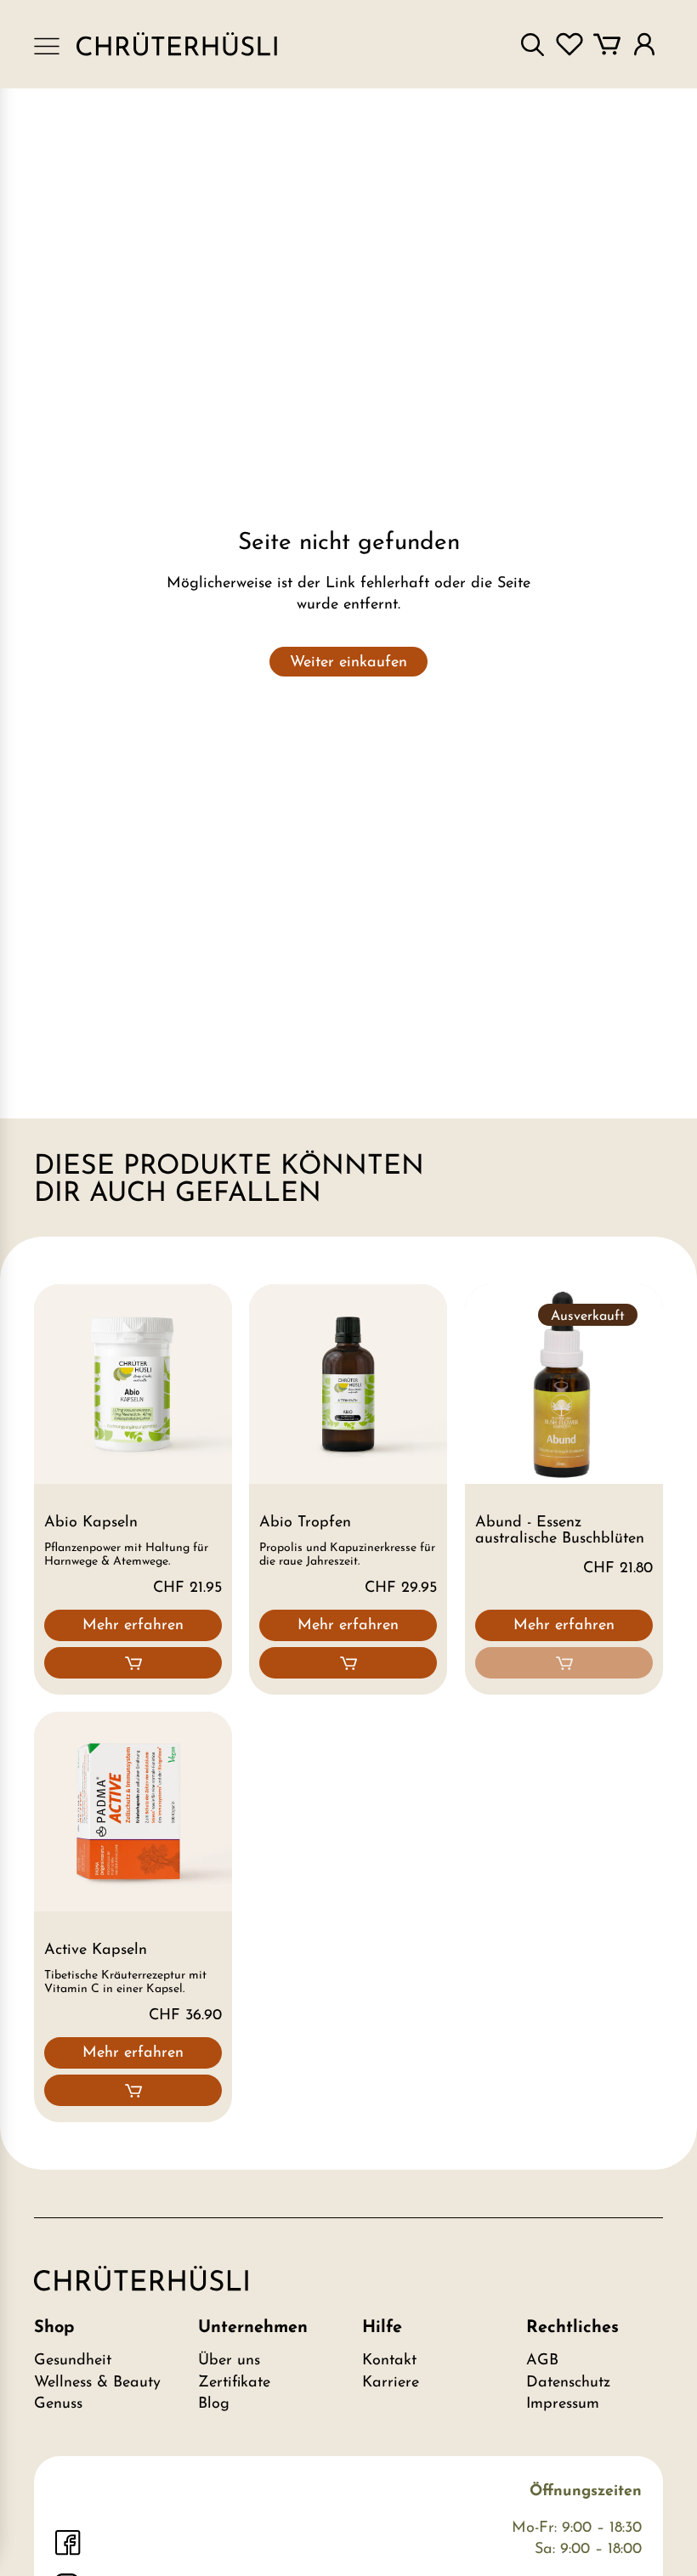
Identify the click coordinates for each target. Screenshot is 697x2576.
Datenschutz (568, 2383)
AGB (542, 2361)
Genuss (58, 2404)
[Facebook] (68, 2543)
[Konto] (644, 44)
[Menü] (47, 45)
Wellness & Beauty (97, 2383)
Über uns (229, 2361)
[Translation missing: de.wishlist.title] (569, 44)
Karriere (391, 2383)
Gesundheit (73, 2361)
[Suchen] (532, 44)
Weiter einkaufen (348, 663)
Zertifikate (234, 2383)
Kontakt (389, 2361)
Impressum (563, 2404)
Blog (214, 2404)
